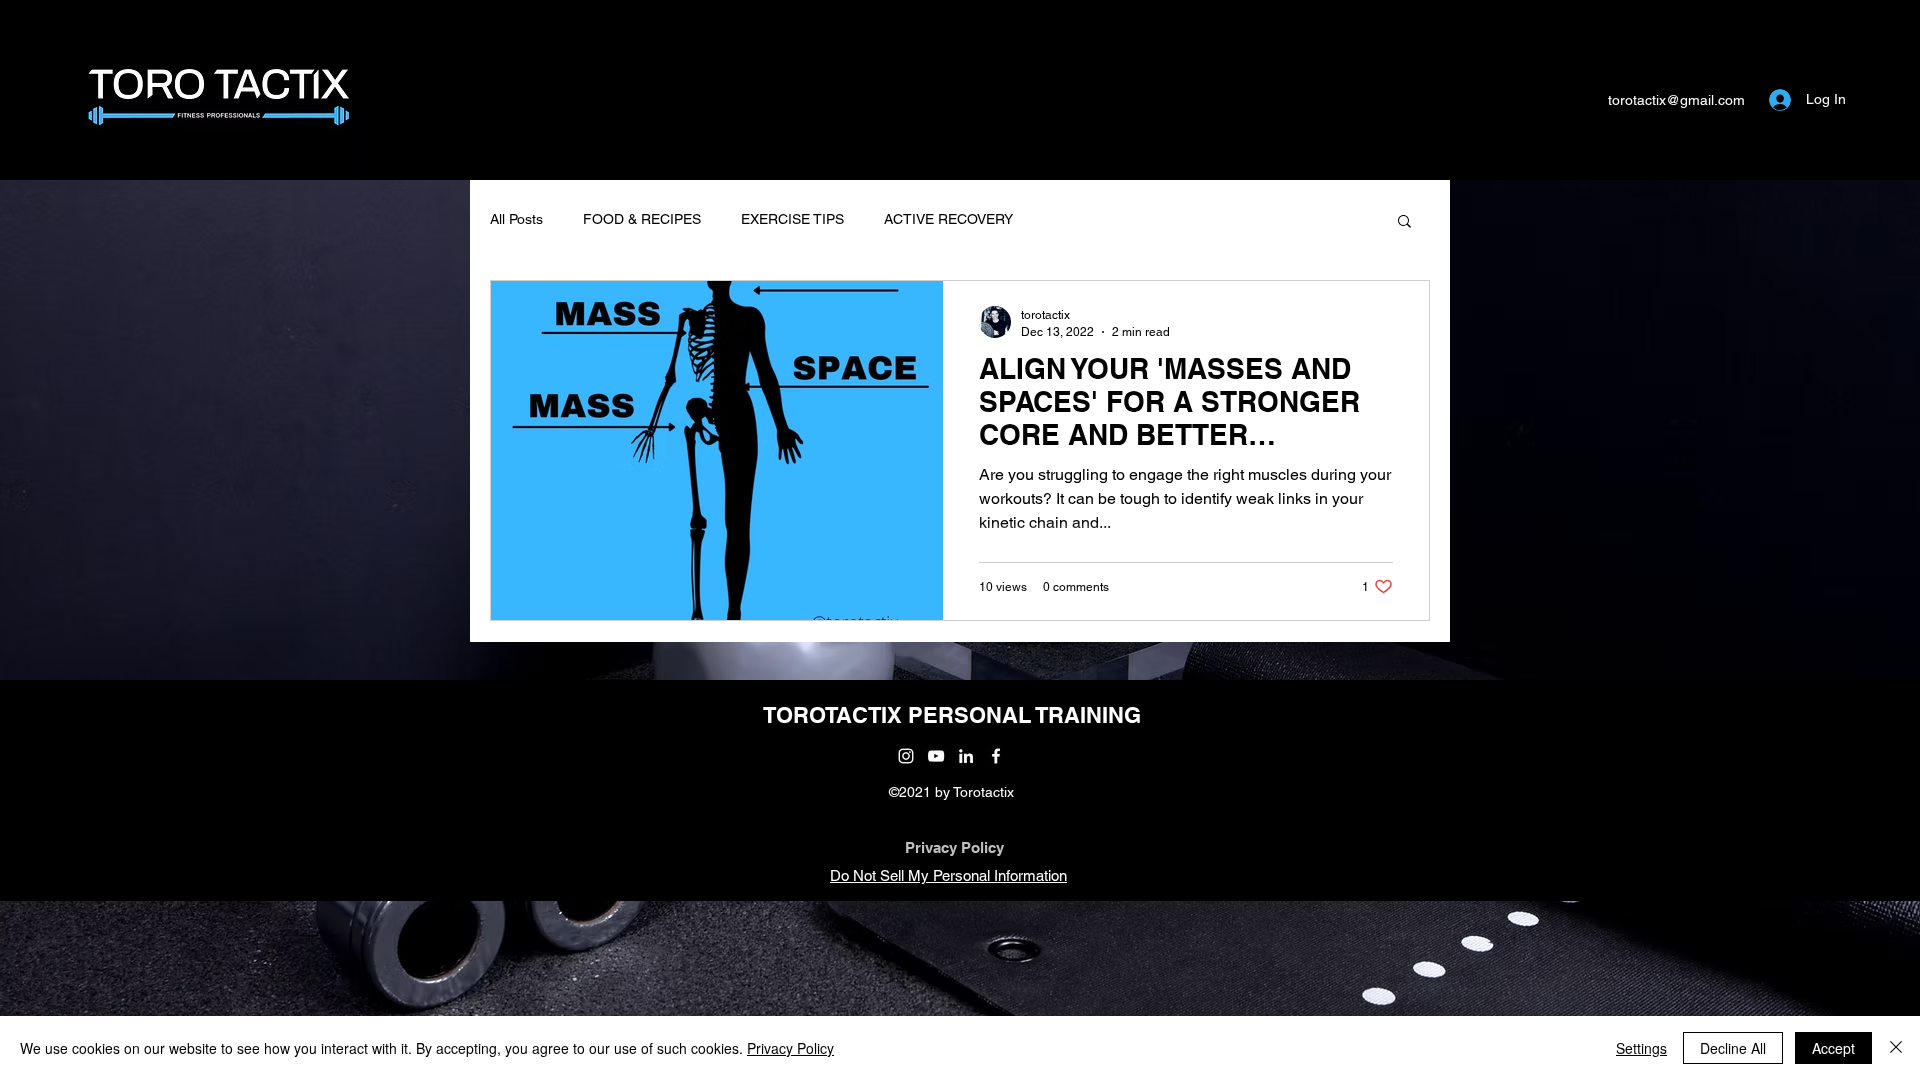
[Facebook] (996, 756)
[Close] (1896, 1048)
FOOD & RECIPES (642, 219)
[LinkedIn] (966, 756)
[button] (1404, 222)
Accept (1833, 1048)
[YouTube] (936, 756)
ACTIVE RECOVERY (948, 219)
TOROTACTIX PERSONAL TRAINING (952, 715)
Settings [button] (1641, 1048)
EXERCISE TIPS (792, 219)
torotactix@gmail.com (1676, 100)
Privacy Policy (954, 847)
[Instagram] (906, 756)
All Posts (516, 219)
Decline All (1733, 1048)
